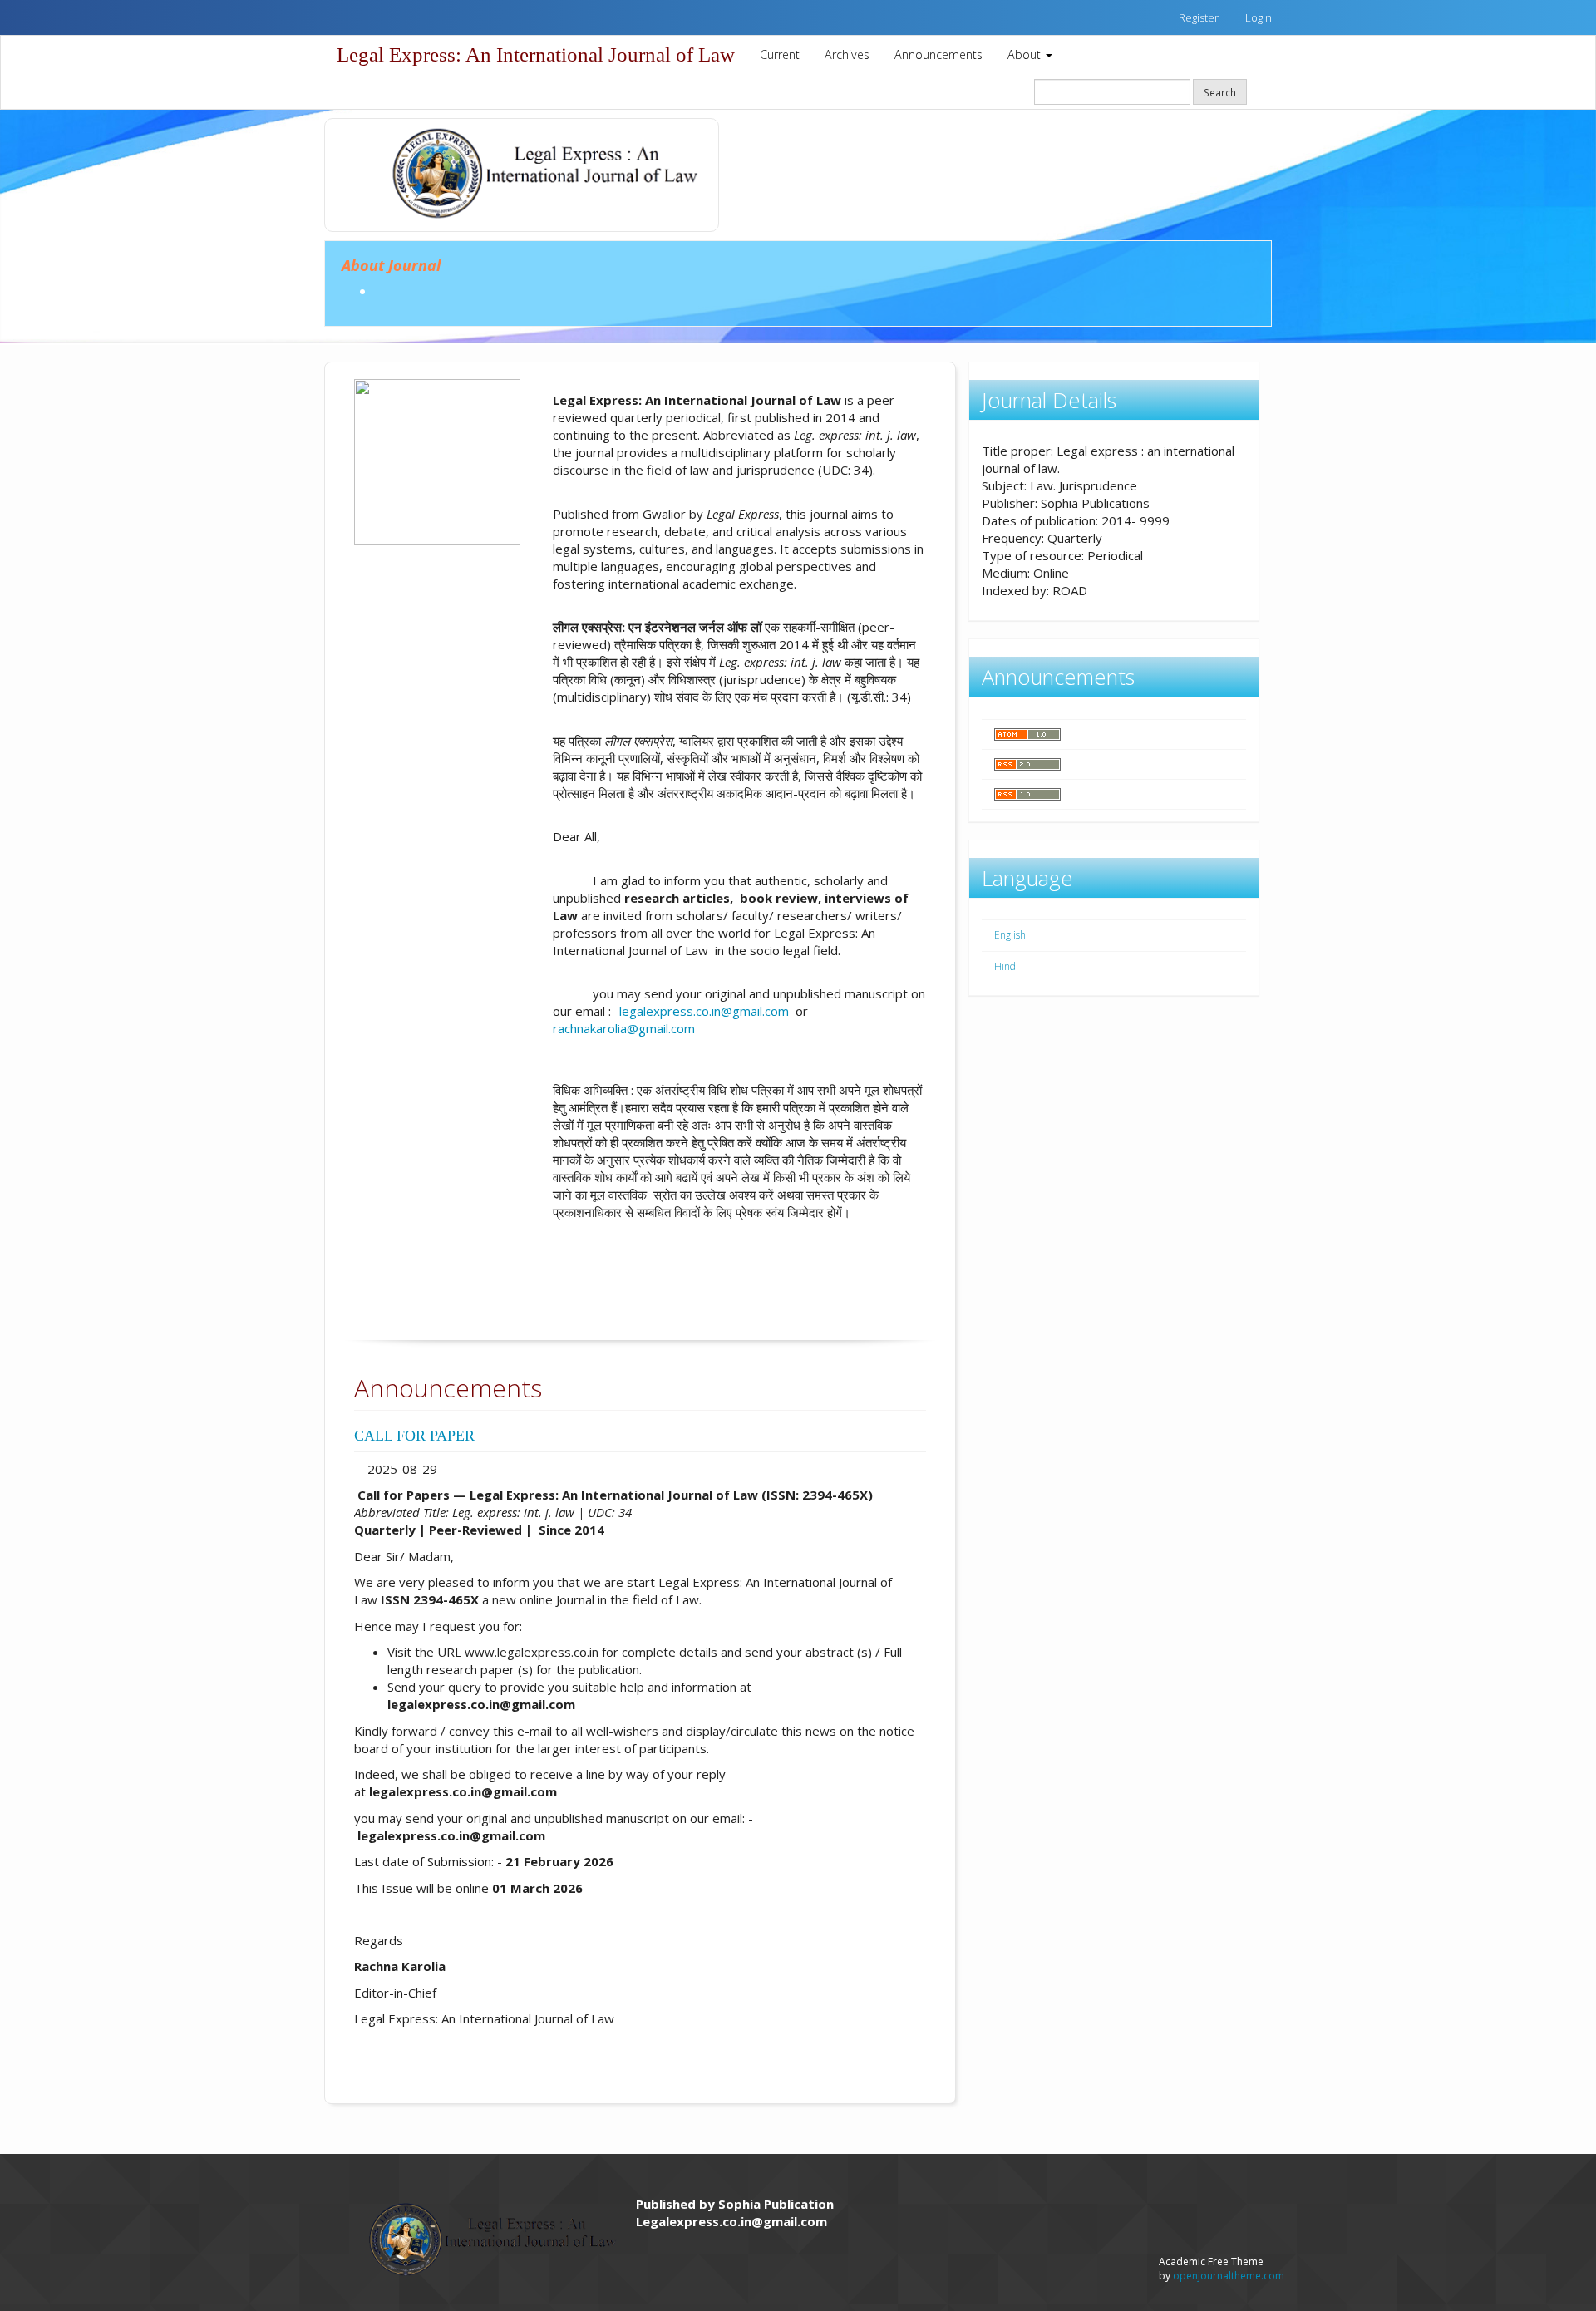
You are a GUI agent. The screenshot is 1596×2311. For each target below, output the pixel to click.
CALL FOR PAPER (416, 1436)
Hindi (1006, 966)
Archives (847, 54)
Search (1220, 92)
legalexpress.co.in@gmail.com (704, 1011)
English (1010, 935)
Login (1259, 17)
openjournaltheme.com (1229, 2276)
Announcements (938, 54)
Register (1199, 17)
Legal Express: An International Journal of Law (536, 54)
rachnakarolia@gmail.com (624, 1028)
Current (780, 54)
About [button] (1026, 54)
